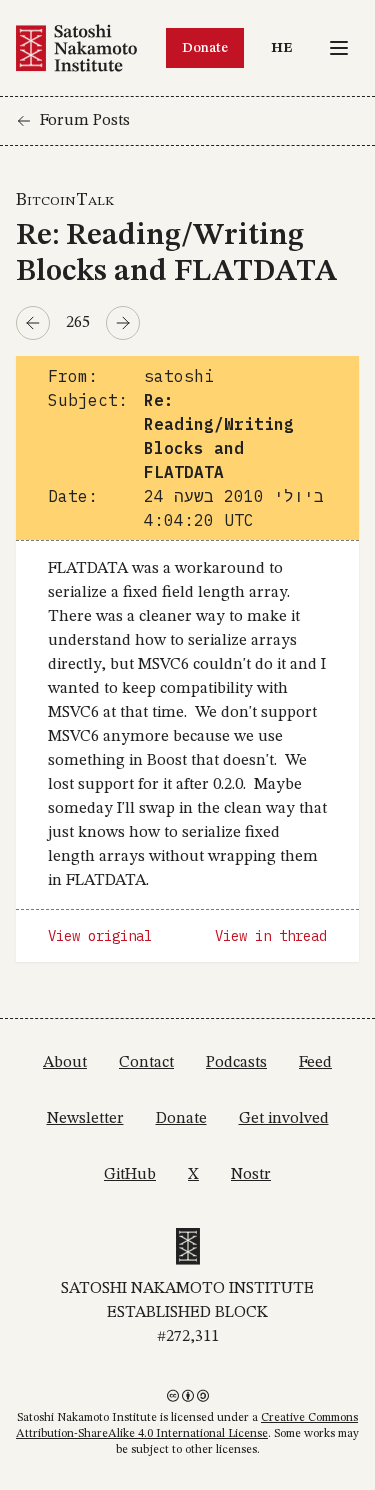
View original (100, 936)
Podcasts (236, 1063)
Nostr (251, 1175)
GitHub (130, 1175)
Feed (315, 1063)
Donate (205, 48)
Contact (146, 1063)
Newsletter (85, 1119)
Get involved (284, 1119)
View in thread (271, 936)
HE (286, 47)
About (65, 1063)
